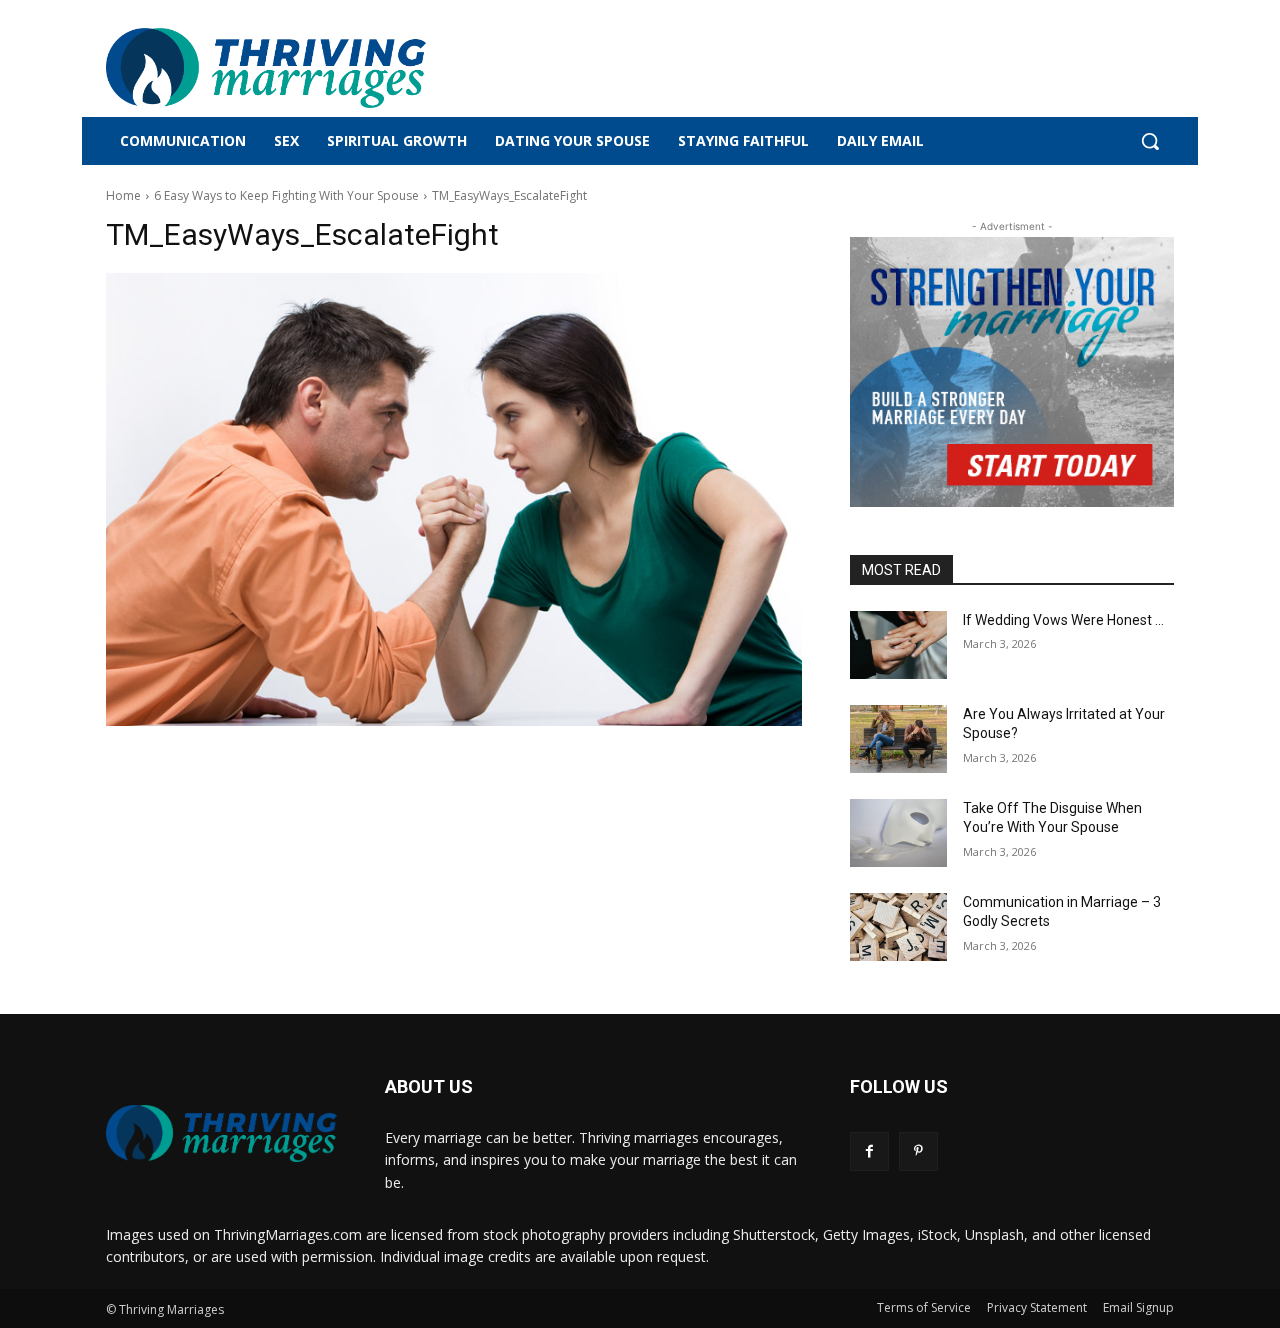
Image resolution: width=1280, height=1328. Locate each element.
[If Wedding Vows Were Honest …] (898, 645)
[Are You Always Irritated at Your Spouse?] (898, 739)
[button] (1150, 141)
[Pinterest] (918, 1151)
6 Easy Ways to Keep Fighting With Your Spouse (286, 195)
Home (123, 195)
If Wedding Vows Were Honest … (1063, 620)
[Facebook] (869, 1151)
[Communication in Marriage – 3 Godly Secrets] (898, 927)
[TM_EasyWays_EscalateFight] (454, 499)
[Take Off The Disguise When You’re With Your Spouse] (898, 833)
